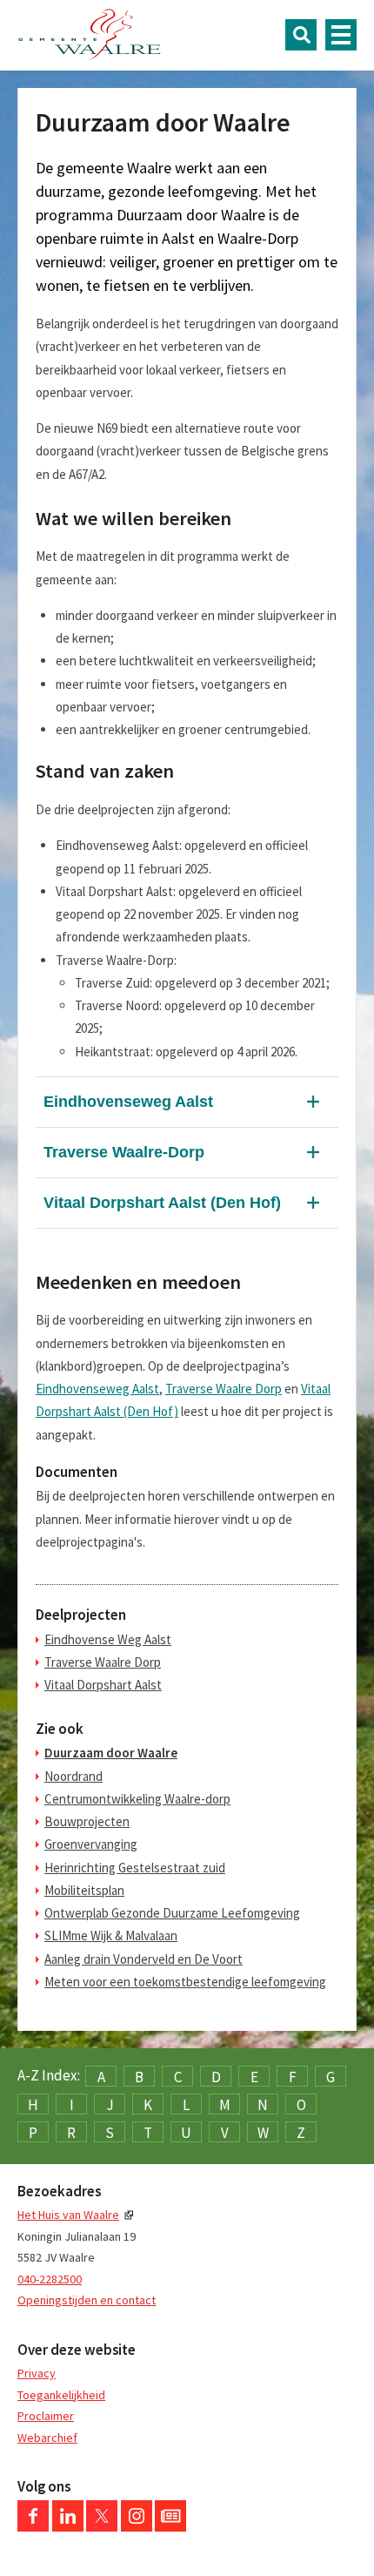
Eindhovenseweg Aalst (128, 1102)
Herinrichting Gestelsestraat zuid (135, 1868)
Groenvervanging (91, 1844)
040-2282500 (50, 2279)
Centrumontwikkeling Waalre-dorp (137, 1799)
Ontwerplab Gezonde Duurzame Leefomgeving (172, 1913)
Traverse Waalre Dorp (224, 1389)
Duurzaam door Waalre (111, 1753)
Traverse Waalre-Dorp (124, 1152)
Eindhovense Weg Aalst (108, 1639)
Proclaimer (46, 2416)
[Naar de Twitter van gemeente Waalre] (102, 2527)
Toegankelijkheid (61, 2395)
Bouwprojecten (87, 1821)
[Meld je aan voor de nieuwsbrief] (170, 2527)
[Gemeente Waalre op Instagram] (137, 2527)
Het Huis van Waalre (68, 2215)
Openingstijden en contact (87, 2300)
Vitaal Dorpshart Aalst (103, 1685)
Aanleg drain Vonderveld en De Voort (144, 1959)
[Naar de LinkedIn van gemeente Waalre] (68, 2527)
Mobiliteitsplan (84, 1890)
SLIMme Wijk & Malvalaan (111, 1935)
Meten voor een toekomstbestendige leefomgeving (185, 1982)
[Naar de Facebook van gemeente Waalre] (33, 2527)
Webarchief (47, 2438)
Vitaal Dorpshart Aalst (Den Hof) (162, 1203)
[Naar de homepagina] (90, 35)
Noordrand (73, 1776)
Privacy (37, 2373)
